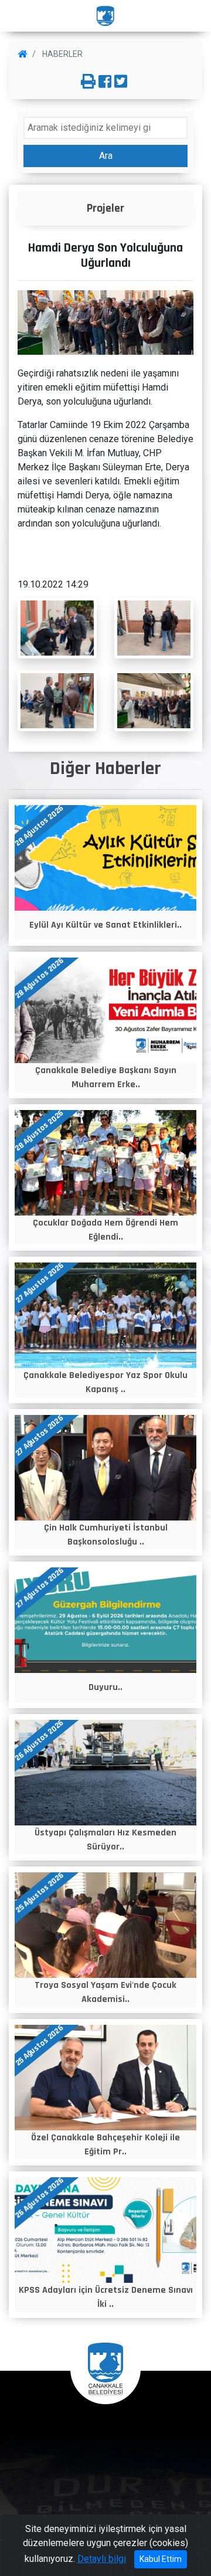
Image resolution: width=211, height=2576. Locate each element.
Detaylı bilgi (102, 2559)
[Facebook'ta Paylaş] (105, 82)
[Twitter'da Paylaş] (121, 82)
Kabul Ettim (161, 2559)
